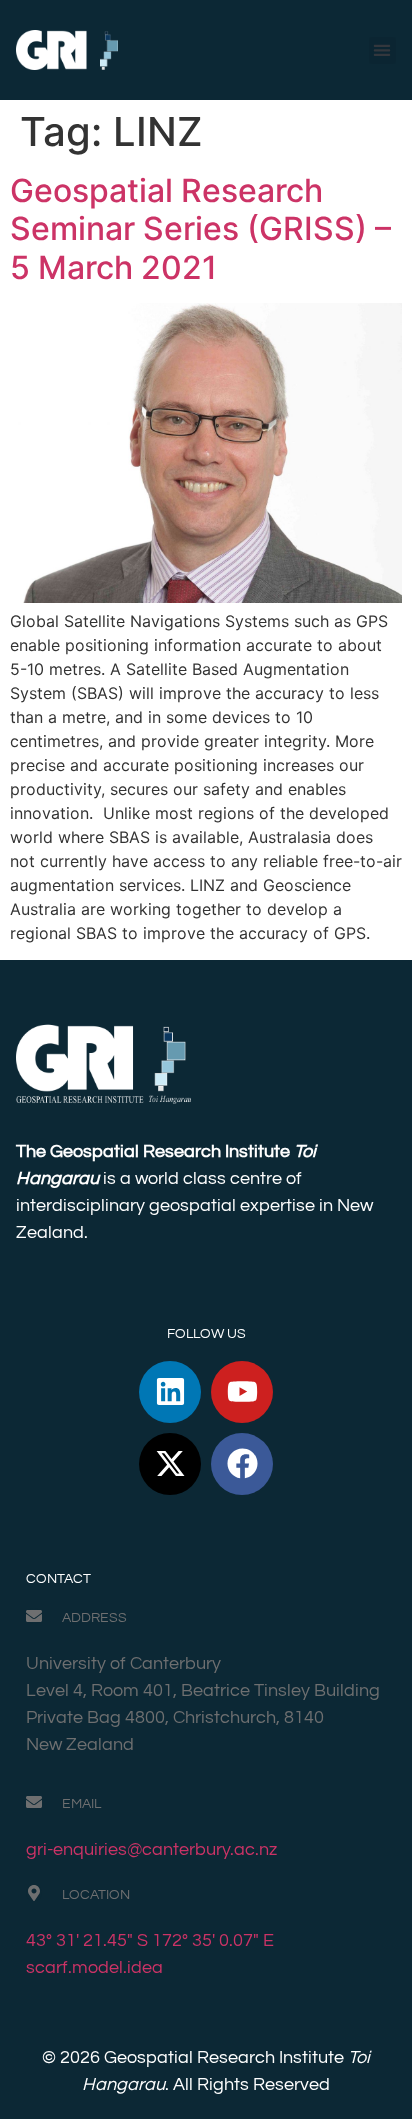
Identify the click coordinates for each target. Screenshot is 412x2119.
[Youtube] (242, 1392)
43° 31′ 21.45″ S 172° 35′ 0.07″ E (150, 1940)
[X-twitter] (170, 1464)
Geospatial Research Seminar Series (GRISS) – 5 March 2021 (200, 229)
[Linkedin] (170, 1392)
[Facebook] (242, 1464)
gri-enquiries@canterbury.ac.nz (151, 1849)
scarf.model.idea (94, 1967)
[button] (382, 50)
